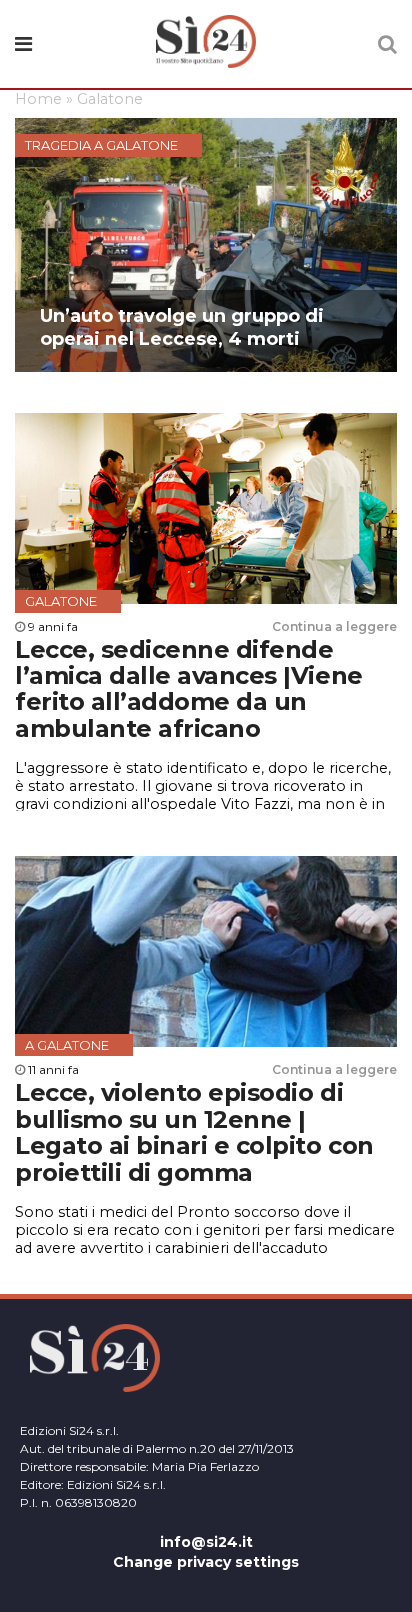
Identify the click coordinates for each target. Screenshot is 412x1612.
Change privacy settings (206, 1562)
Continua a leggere (334, 626)
